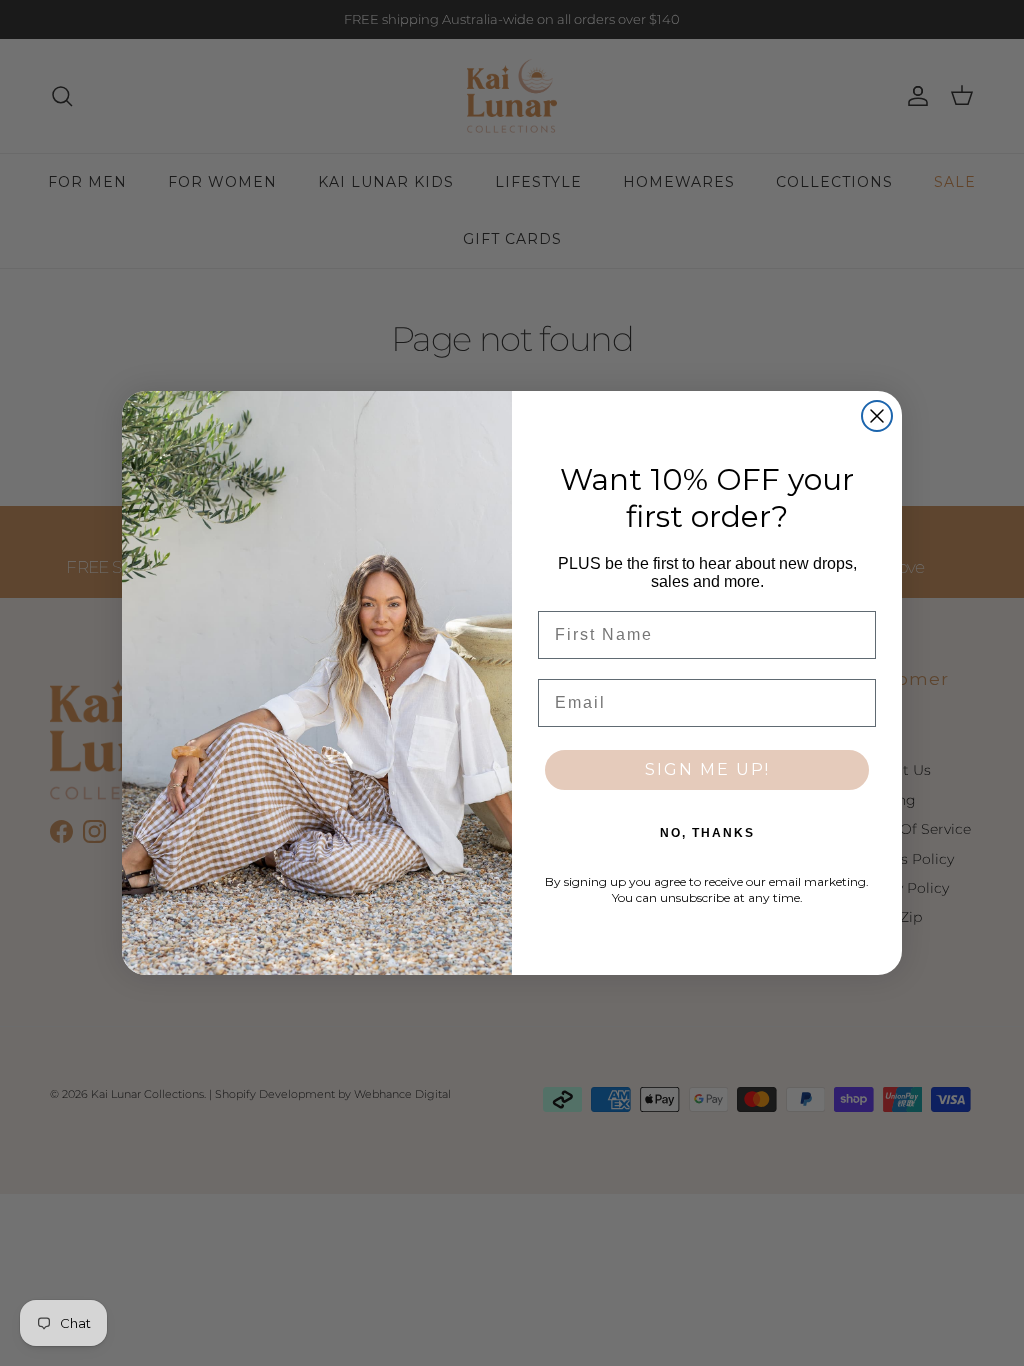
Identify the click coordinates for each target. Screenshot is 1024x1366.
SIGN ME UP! (707, 769)
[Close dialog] (877, 416)
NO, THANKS (707, 833)
